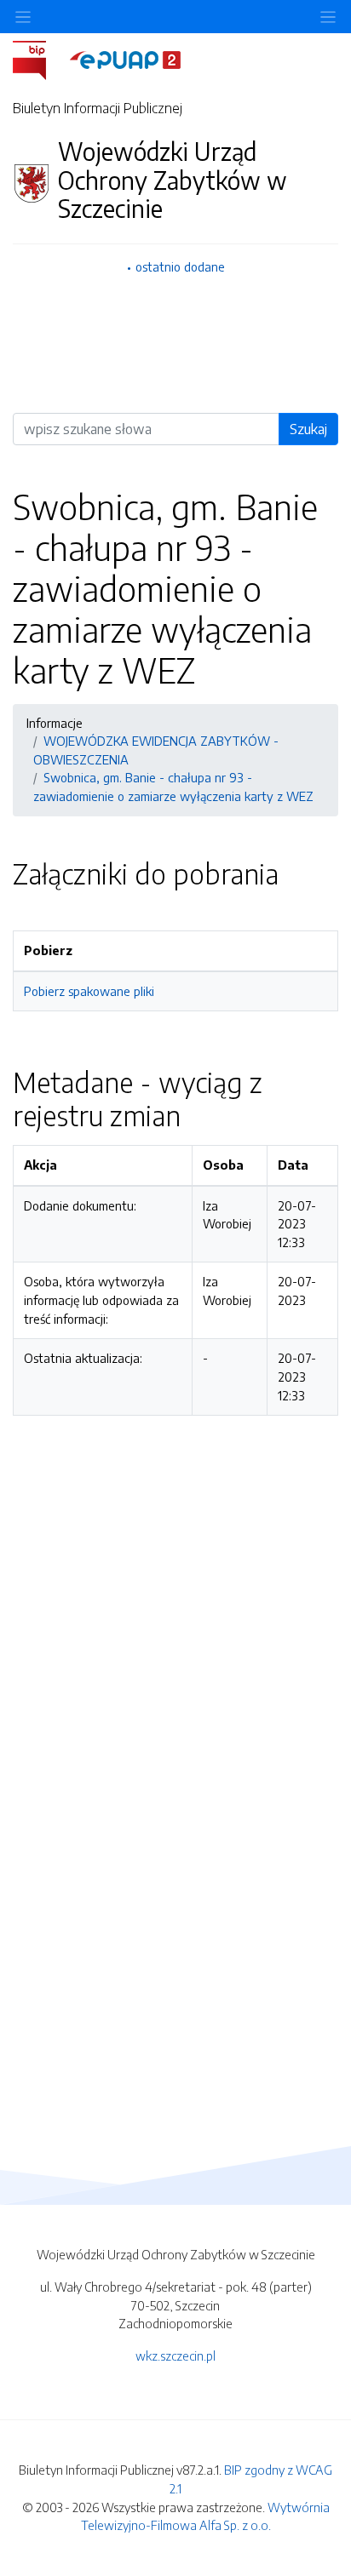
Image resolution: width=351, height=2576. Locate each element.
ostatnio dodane (180, 266)
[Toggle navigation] (328, 17)
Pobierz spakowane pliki (89, 991)
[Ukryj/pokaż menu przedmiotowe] (23, 17)
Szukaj (308, 429)
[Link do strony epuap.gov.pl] (125, 59)
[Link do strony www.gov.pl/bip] (40, 59)
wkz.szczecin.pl (175, 2356)
